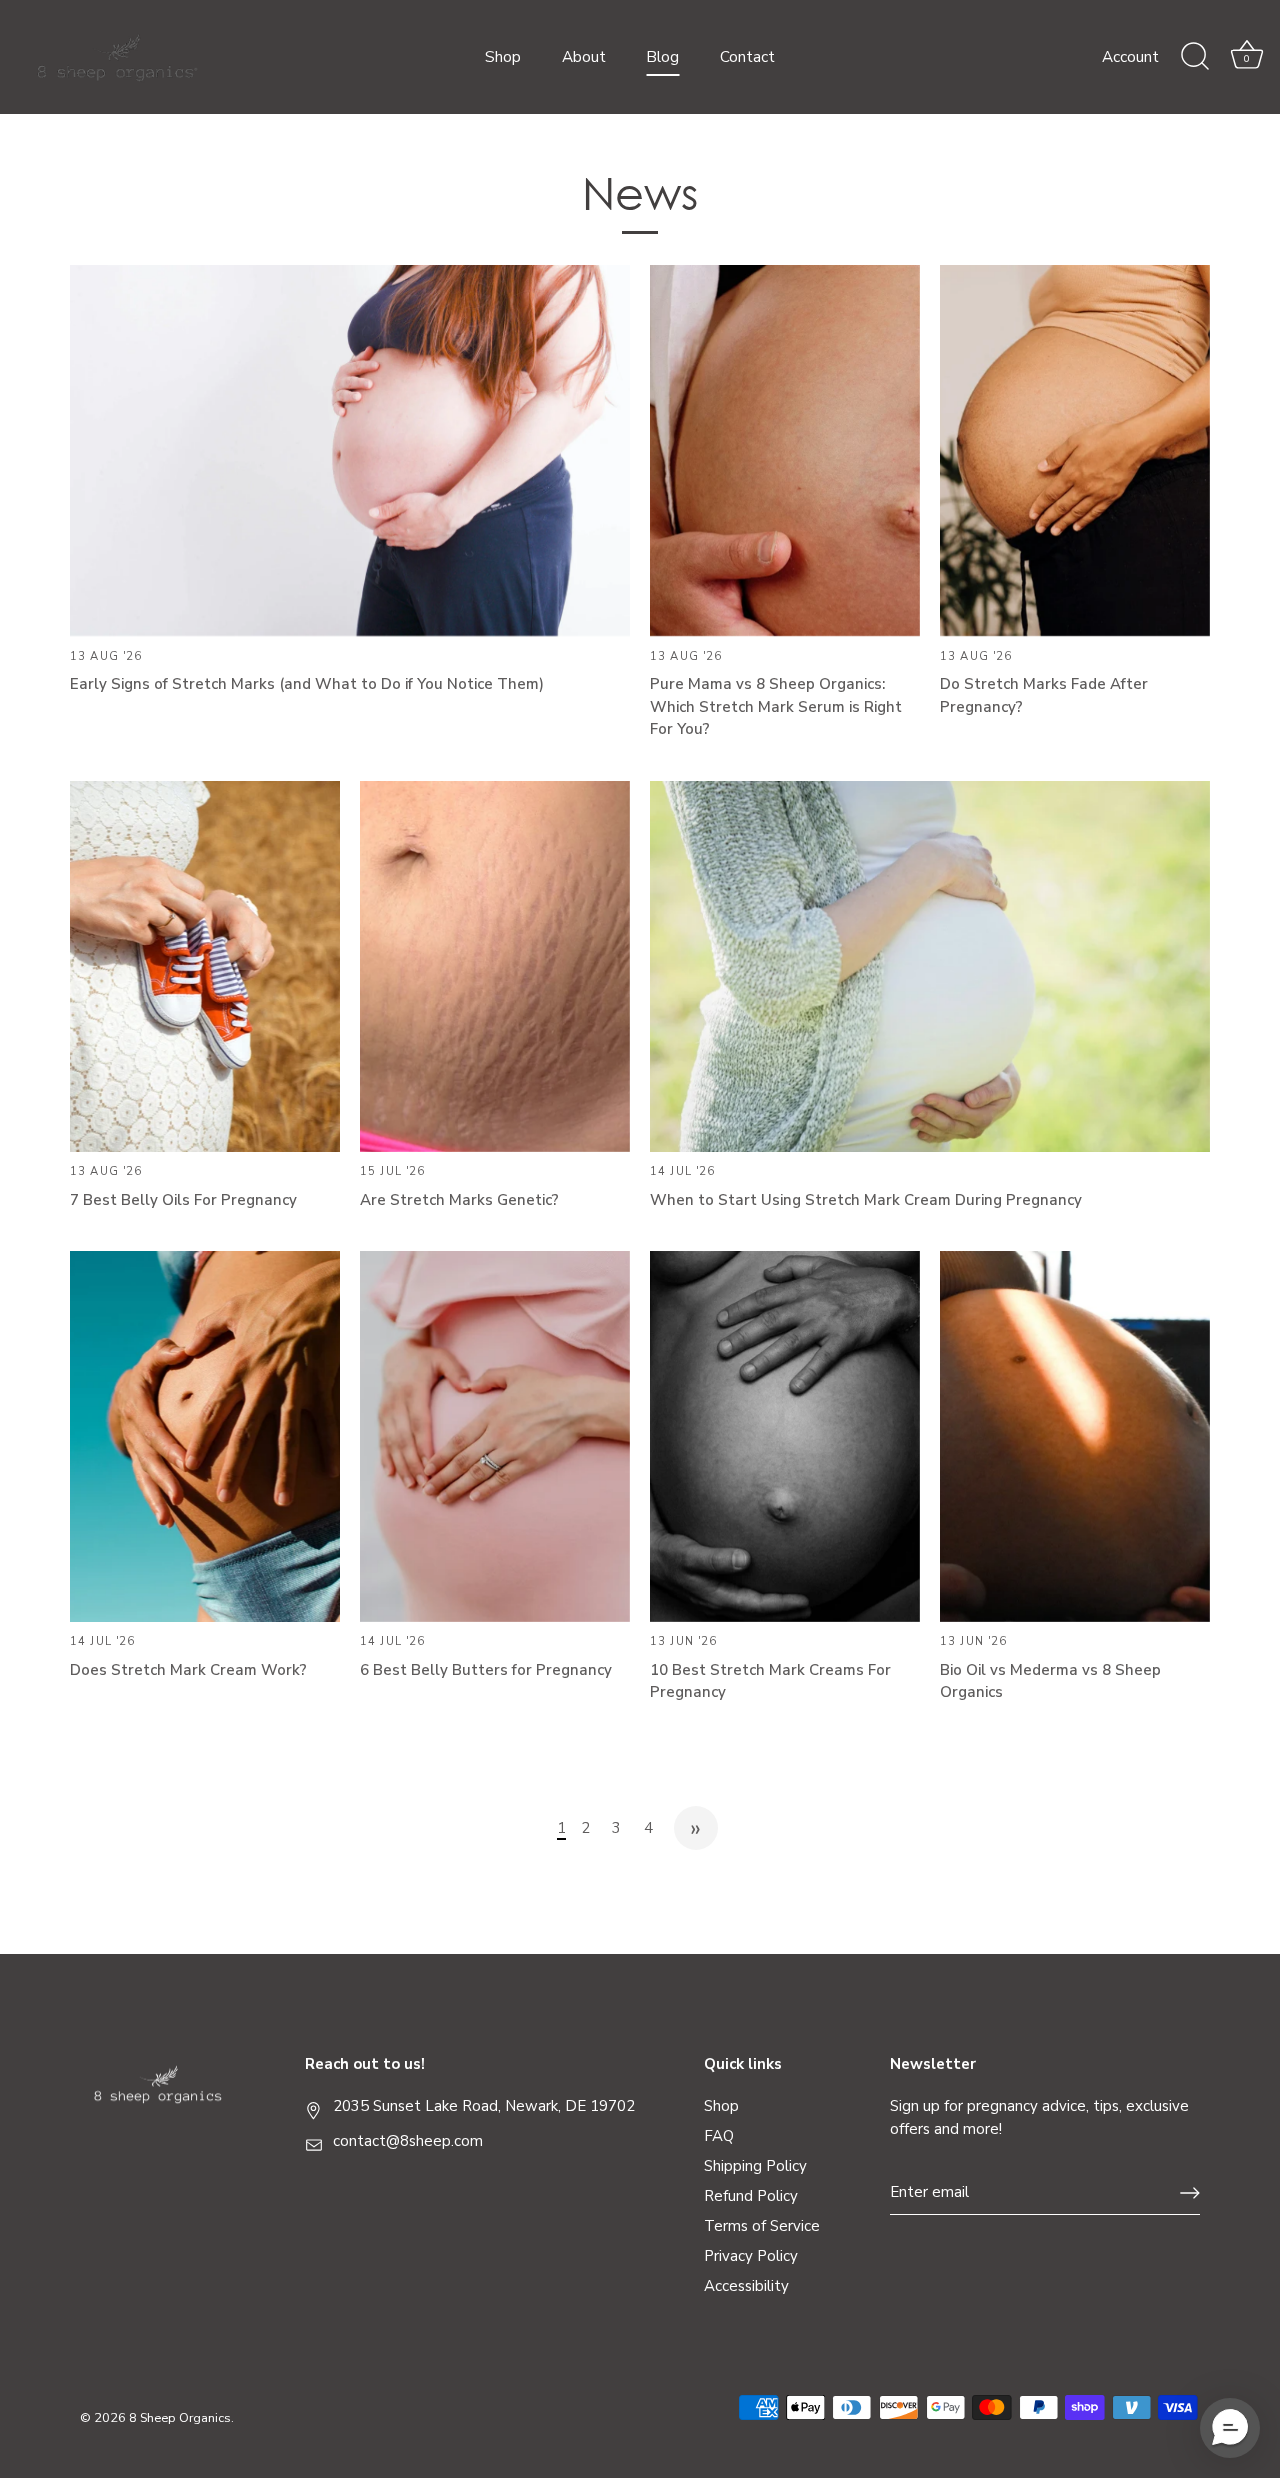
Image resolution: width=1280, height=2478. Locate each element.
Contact (747, 57)
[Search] (1195, 57)
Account (1130, 57)
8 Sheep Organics (180, 2418)
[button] (1230, 2428)
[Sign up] (1190, 2193)
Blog (662, 57)
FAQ (719, 2136)
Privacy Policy (751, 2256)
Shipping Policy (755, 2166)
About (584, 57)
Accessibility (746, 2286)
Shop (503, 57)
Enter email (929, 2192)
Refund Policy (751, 2196)
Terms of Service (762, 2226)
